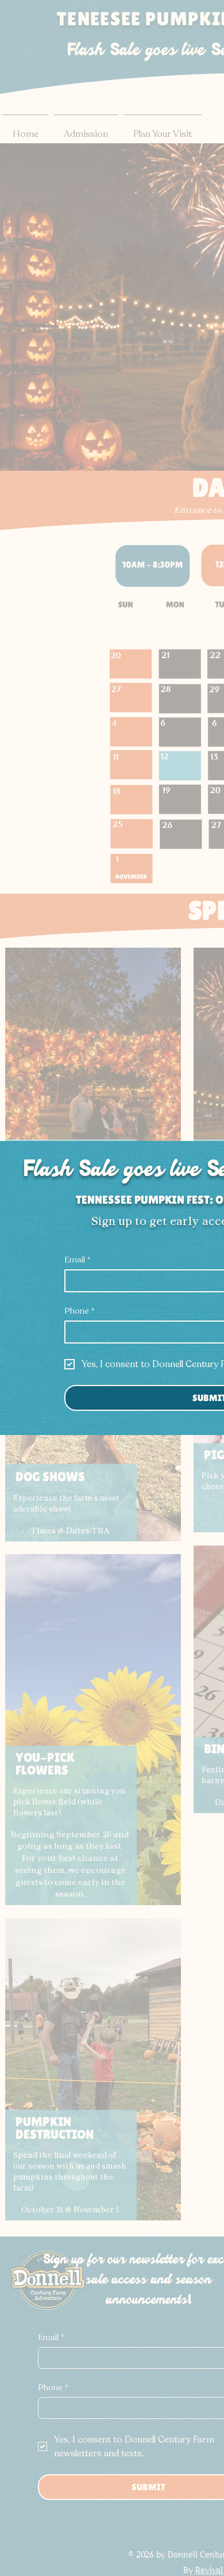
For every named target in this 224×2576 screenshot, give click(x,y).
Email (77, 1260)
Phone (79, 1311)
